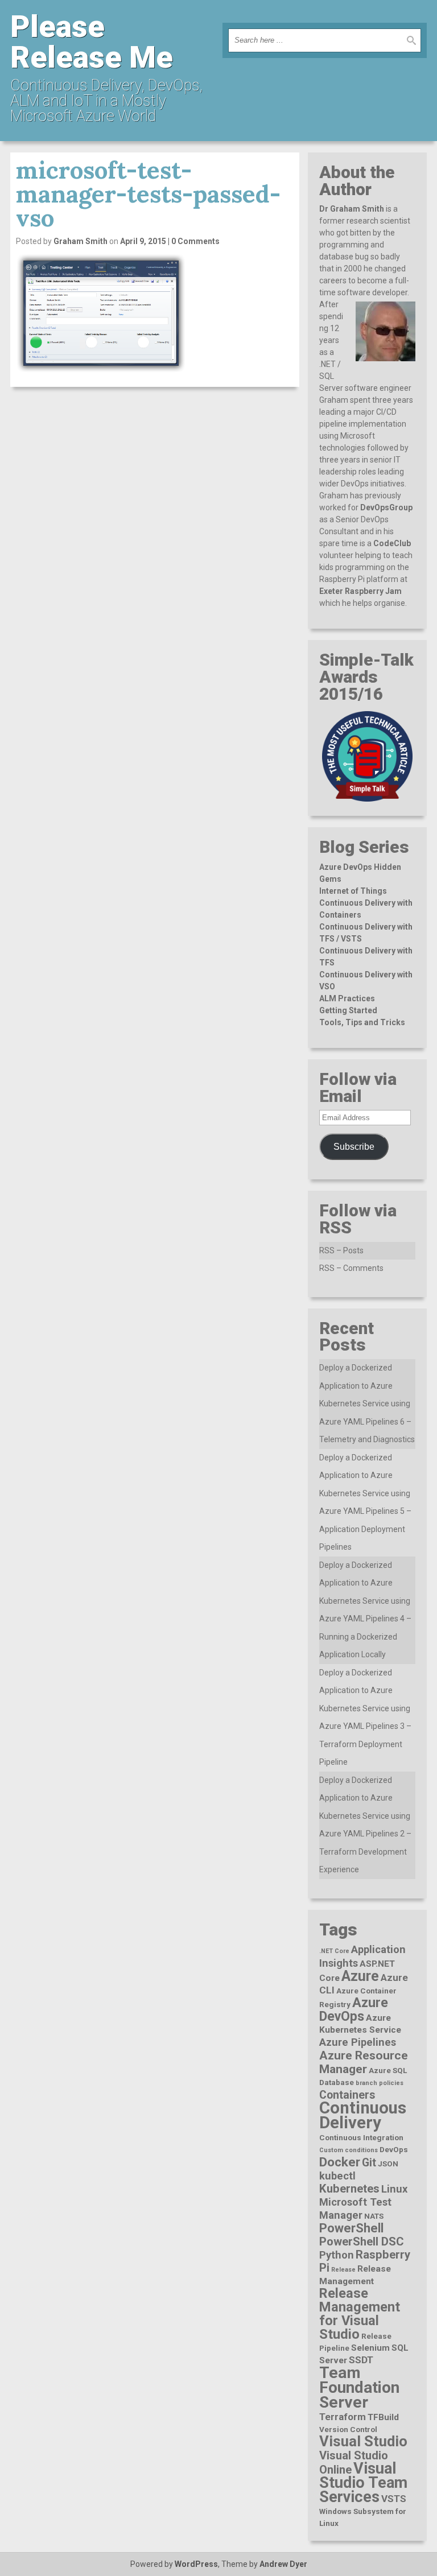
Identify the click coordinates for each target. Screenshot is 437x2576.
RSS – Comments (351, 1268)
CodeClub (392, 543)
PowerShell (351, 2228)
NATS (374, 2216)
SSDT (361, 2360)
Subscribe (354, 1147)
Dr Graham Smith (352, 209)
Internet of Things (353, 891)
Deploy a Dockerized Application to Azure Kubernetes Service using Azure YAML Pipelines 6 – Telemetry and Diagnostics (367, 1403)
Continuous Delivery (363, 2115)
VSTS (394, 2499)
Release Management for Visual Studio (360, 2314)
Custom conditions (349, 2150)
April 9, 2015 (143, 241)
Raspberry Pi (365, 2261)
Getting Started (348, 1010)
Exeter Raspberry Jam (360, 591)
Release (343, 2270)
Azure (360, 1976)
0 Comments (195, 241)
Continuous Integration (361, 2137)
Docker (340, 2162)
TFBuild (383, 2417)
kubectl (337, 2176)
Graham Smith (81, 241)
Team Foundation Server (359, 2387)
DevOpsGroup (386, 507)
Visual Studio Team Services (363, 2483)
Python (337, 2255)
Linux (394, 2189)
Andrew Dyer (283, 2564)
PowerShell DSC (362, 2241)
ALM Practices (347, 998)
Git (369, 2163)
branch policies (380, 2083)
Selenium (370, 2348)
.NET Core (334, 1951)
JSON (388, 2164)
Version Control (348, 2429)
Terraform (343, 2417)
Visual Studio (363, 2441)
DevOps (394, 2149)
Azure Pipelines (358, 2042)
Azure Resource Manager (364, 2062)
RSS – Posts (341, 1250)
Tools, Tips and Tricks (362, 1022)
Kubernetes (349, 2189)
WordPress (196, 2564)
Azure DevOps (354, 2009)
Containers (347, 2095)
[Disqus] (155, 540)
